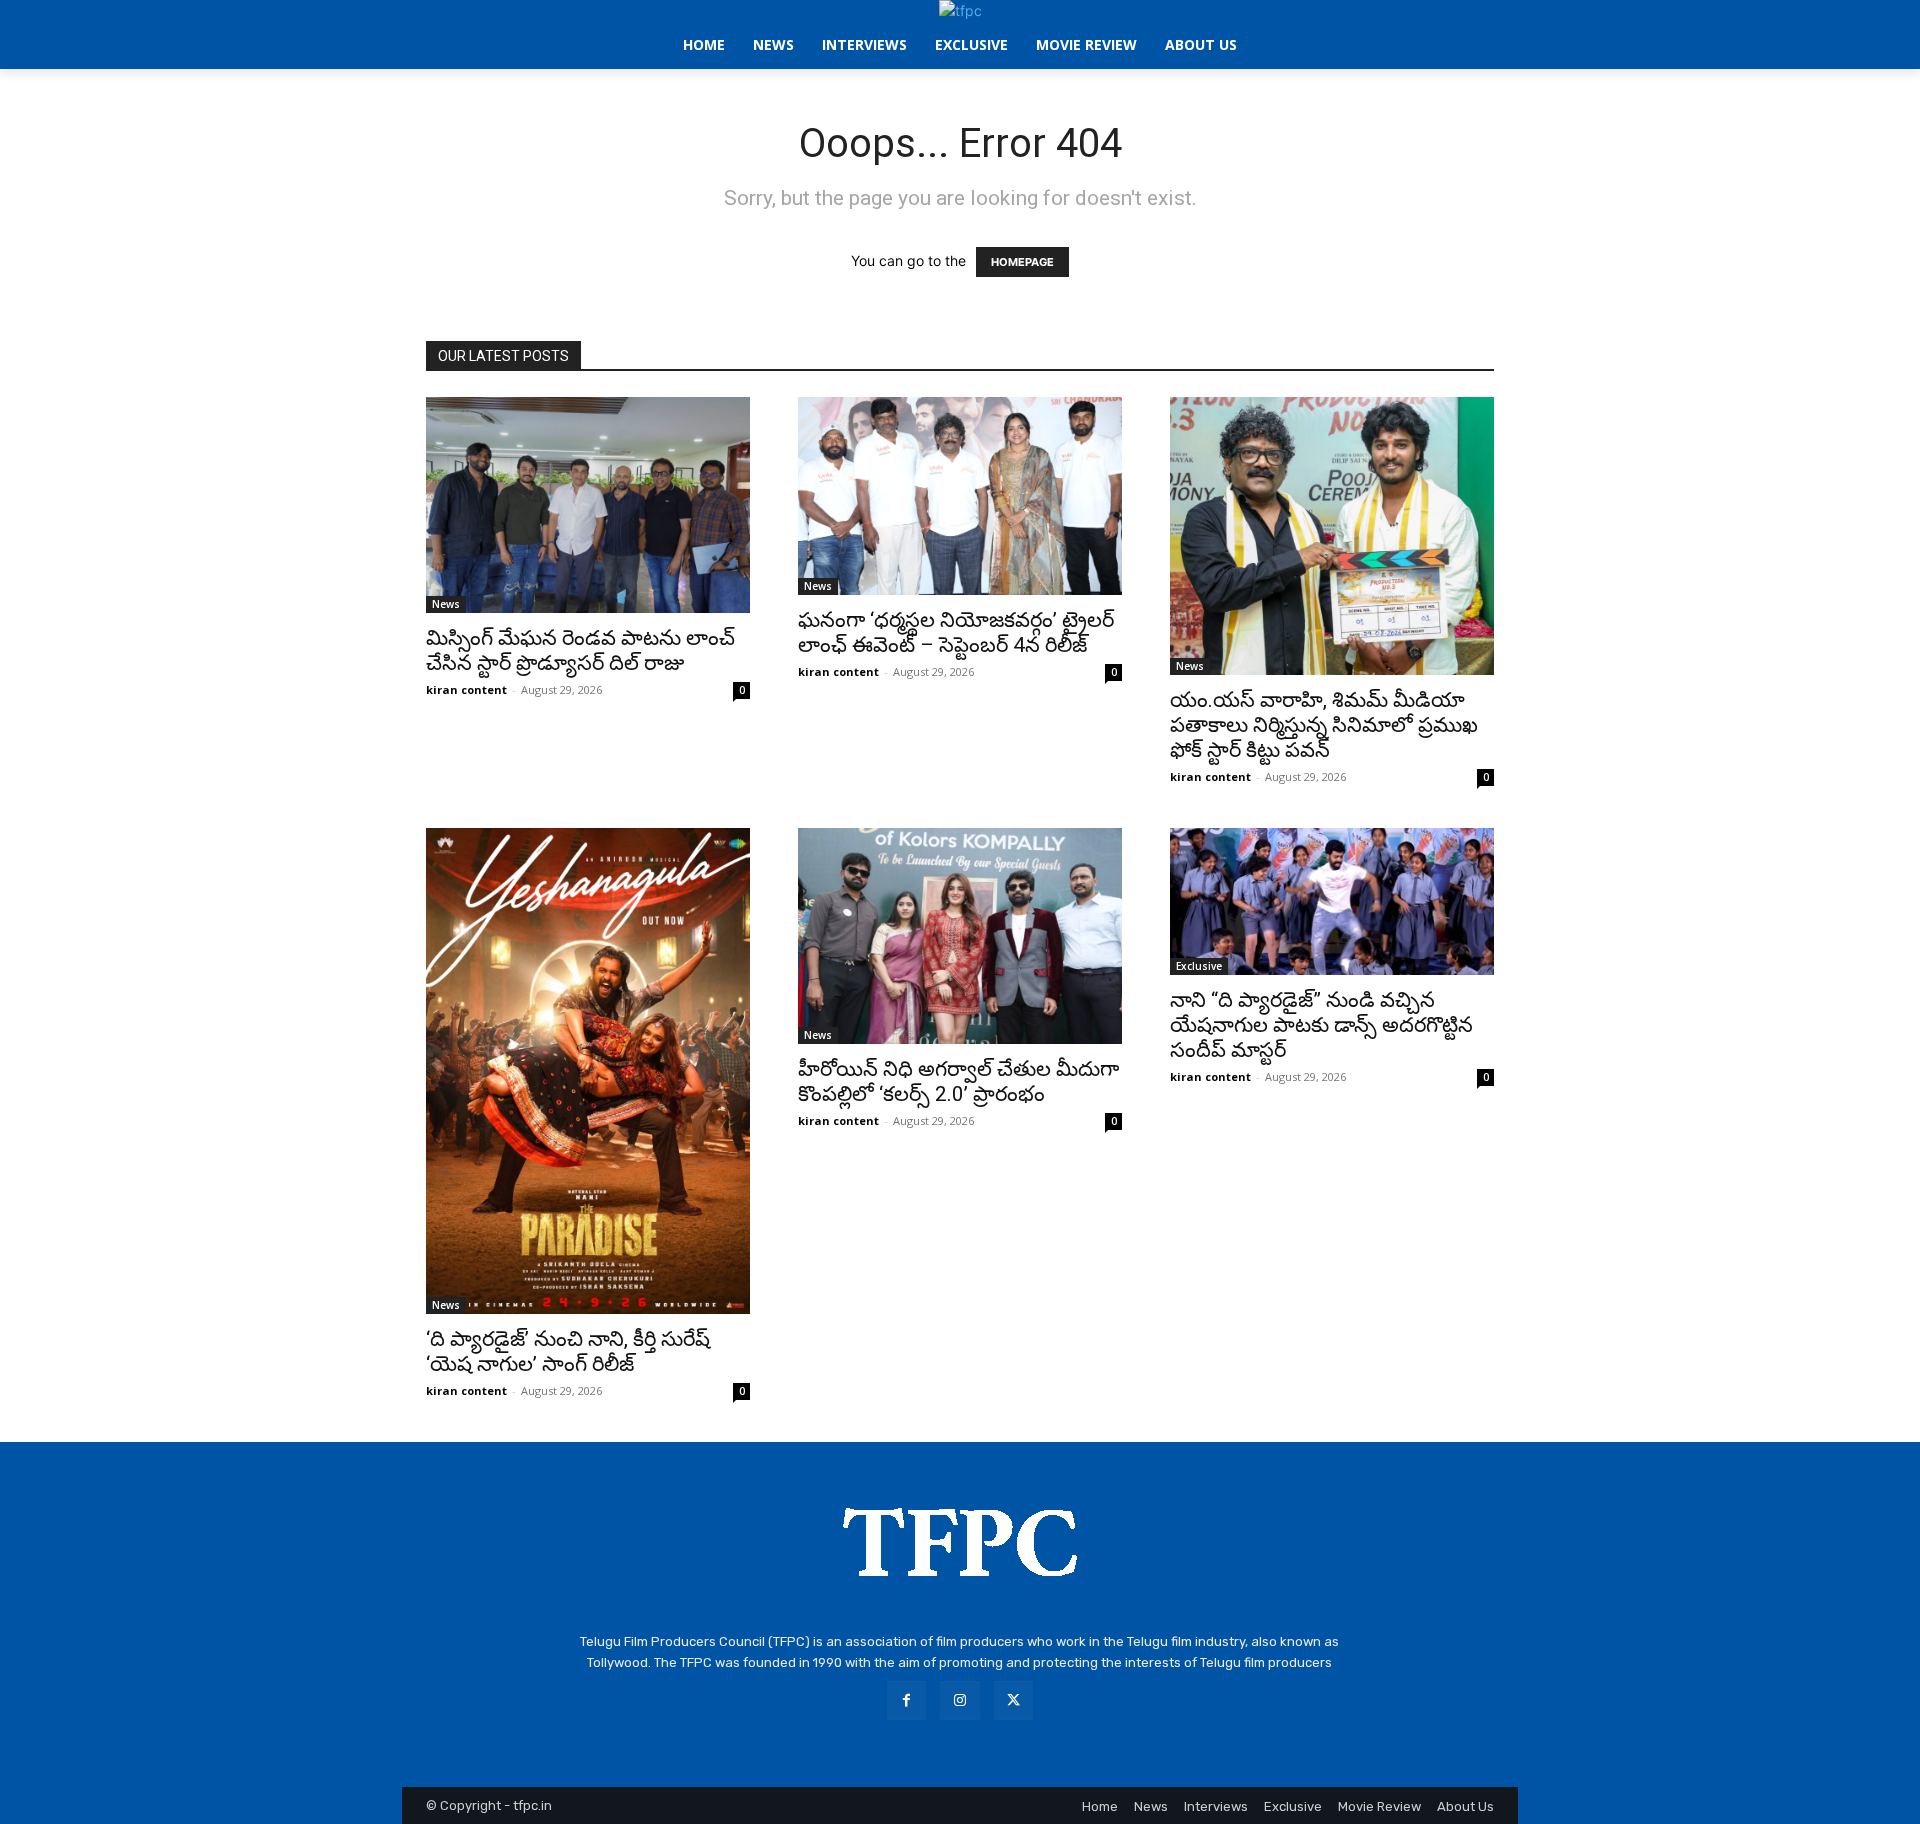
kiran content (466, 689)
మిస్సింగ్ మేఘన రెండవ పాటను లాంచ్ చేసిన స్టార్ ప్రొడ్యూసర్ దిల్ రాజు (580, 650)
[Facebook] (906, 1700)
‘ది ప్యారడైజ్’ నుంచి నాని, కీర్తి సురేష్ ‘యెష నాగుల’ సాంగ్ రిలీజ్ (568, 1351)
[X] (1013, 1700)
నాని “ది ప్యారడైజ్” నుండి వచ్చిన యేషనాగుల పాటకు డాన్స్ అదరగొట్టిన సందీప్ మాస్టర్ (1321, 1025)
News (446, 604)
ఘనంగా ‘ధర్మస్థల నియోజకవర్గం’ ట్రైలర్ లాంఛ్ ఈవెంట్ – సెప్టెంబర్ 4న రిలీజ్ (956, 632)
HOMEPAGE (1022, 262)
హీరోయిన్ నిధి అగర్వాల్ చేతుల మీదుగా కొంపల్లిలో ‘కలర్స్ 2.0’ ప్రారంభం (958, 1081)
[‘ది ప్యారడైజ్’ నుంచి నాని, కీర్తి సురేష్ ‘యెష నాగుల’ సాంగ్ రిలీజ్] (588, 1071)
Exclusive (1199, 966)
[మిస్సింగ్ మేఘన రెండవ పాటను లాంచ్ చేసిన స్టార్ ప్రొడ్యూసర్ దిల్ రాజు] (588, 505)
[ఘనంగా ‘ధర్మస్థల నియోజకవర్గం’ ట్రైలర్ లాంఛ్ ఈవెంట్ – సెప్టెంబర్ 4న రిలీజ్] (960, 496)
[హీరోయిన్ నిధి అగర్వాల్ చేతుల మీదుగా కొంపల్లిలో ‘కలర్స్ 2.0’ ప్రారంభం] (960, 936)
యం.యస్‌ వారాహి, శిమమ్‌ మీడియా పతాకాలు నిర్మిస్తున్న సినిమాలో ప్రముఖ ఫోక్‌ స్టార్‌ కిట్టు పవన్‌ (1324, 725)
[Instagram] (959, 1700)
